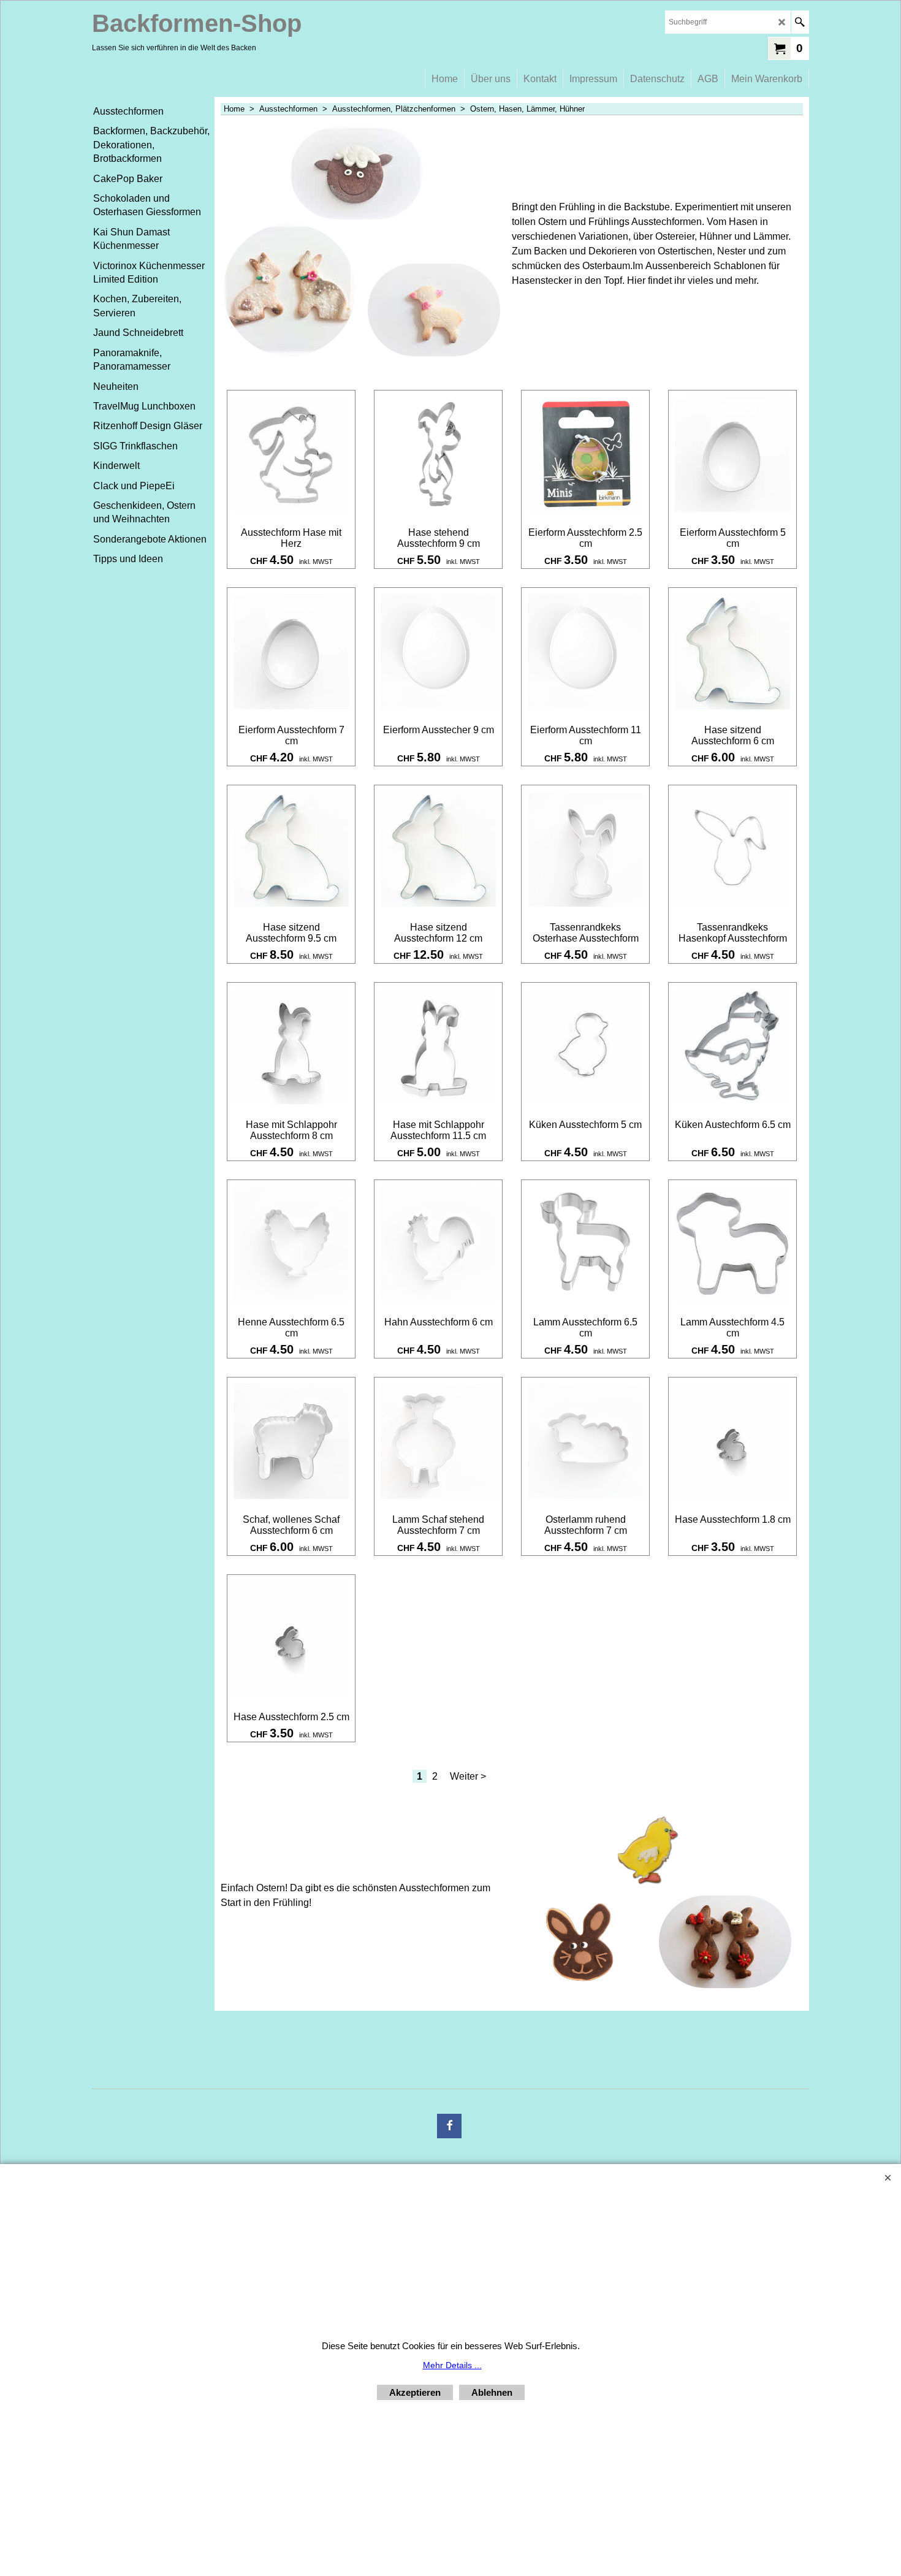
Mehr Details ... (452, 2365)
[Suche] (800, 22)
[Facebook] (449, 2126)
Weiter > (468, 1776)
